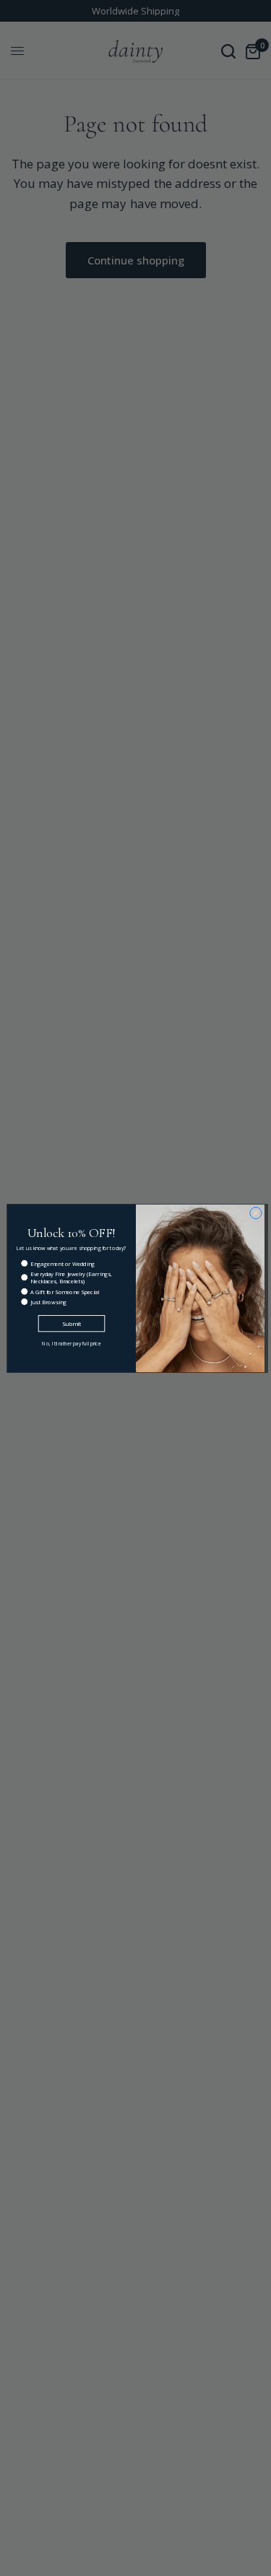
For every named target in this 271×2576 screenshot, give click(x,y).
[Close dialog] (255, 1213)
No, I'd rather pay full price (71, 1344)
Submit (71, 1323)
